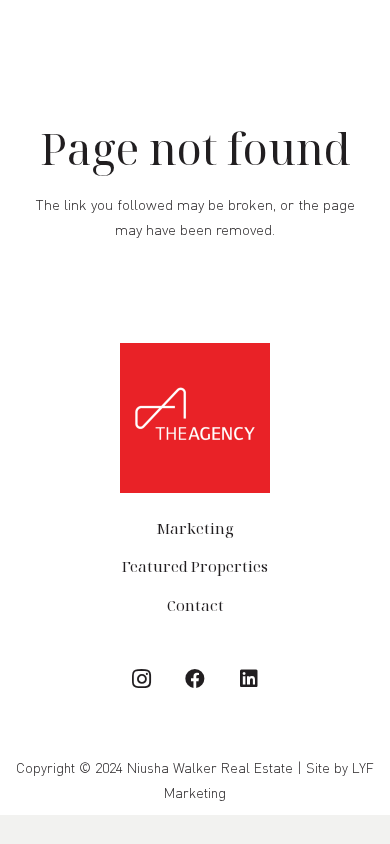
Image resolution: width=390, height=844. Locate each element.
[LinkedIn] (249, 679)
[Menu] (365, 38)
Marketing (195, 528)
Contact (195, 605)
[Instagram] (141, 679)
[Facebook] (195, 679)
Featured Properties (195, 566)
